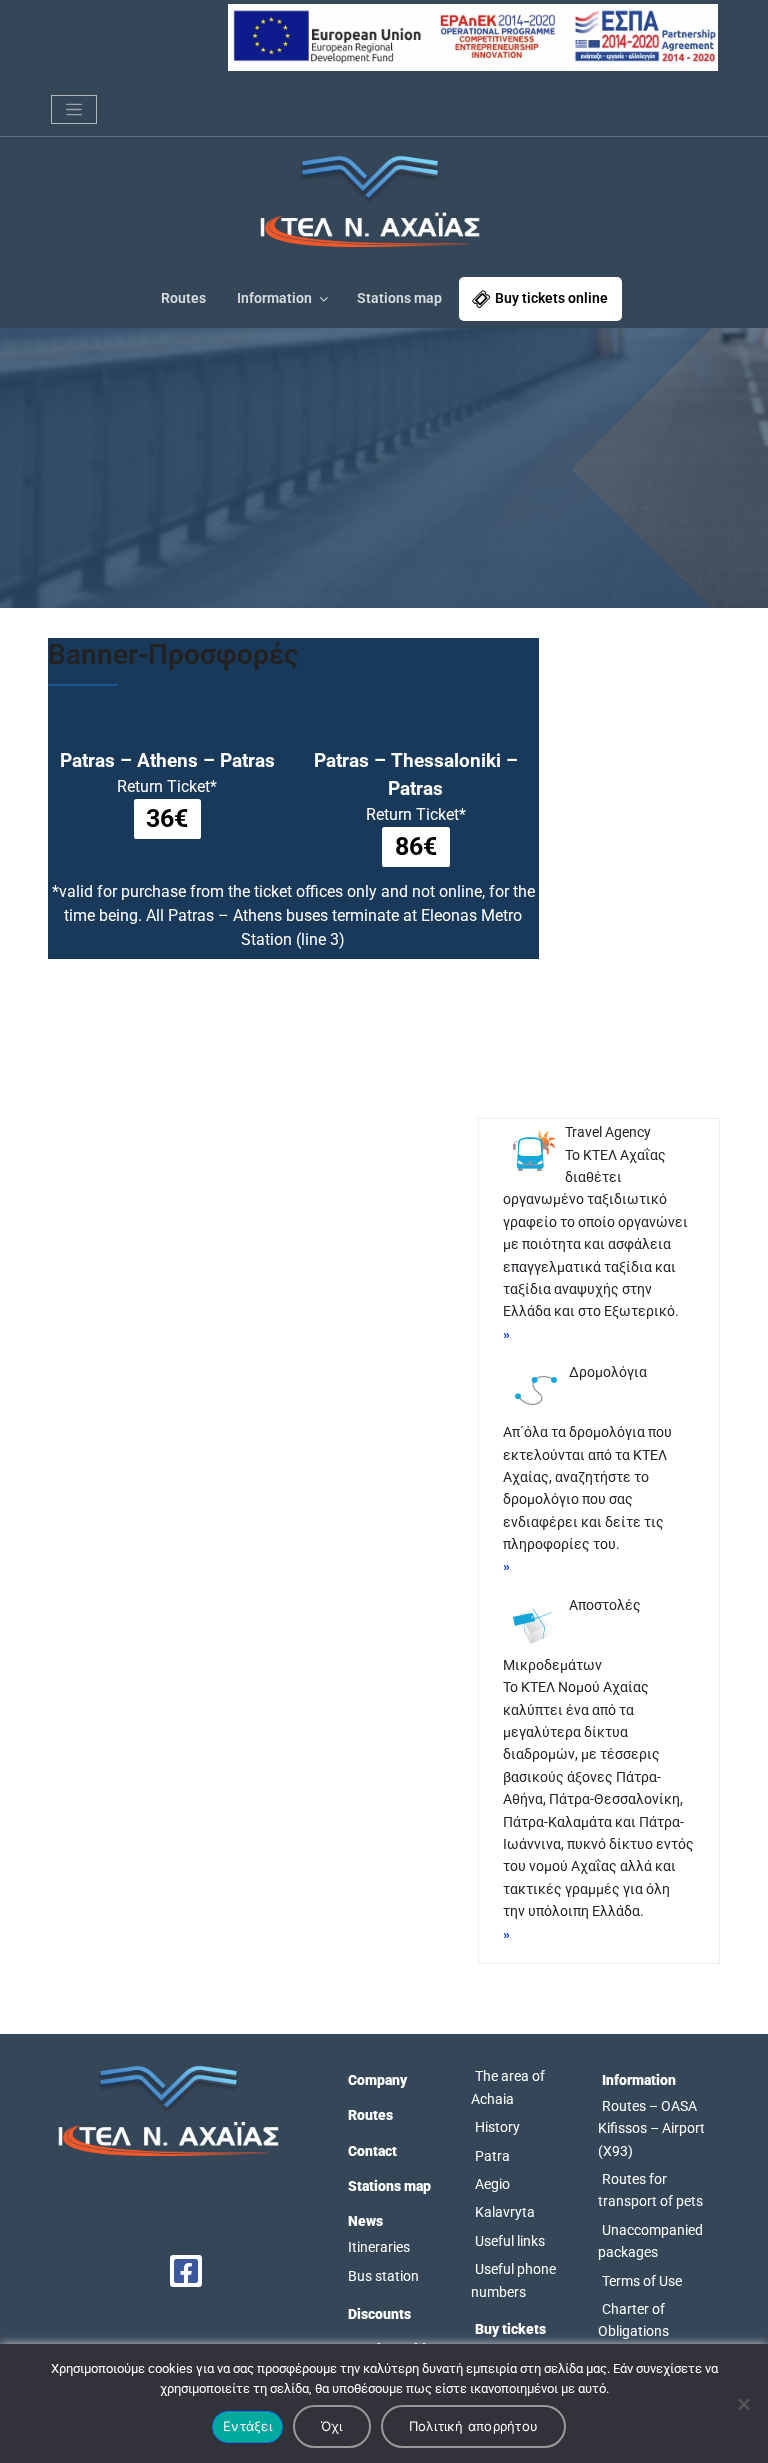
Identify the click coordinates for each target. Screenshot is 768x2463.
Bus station (383, 2276)
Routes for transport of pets (650, 2190)
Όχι (332, 2426)
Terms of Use (642, 2281)
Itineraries (379, 2247)
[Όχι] (743, 2404)
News (365, 2221)
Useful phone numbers (513, 2280)
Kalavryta (505, 2212)
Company (377, 2080)
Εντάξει (247, 2426)
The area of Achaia (508, 2087)
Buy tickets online (551, 298)
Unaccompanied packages (650, 2241)
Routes (183, 298)
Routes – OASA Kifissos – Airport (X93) (651, 2128)
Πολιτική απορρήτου (474, 2426)
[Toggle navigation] (74, 110)
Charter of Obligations (633, 2320)
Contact (372, 2151)
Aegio (492, 2184)
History (497, 2127)
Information (274, 298)
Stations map (399, 298)
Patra (492, 2156)
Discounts (379, 2314)
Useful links (510, 2241)
